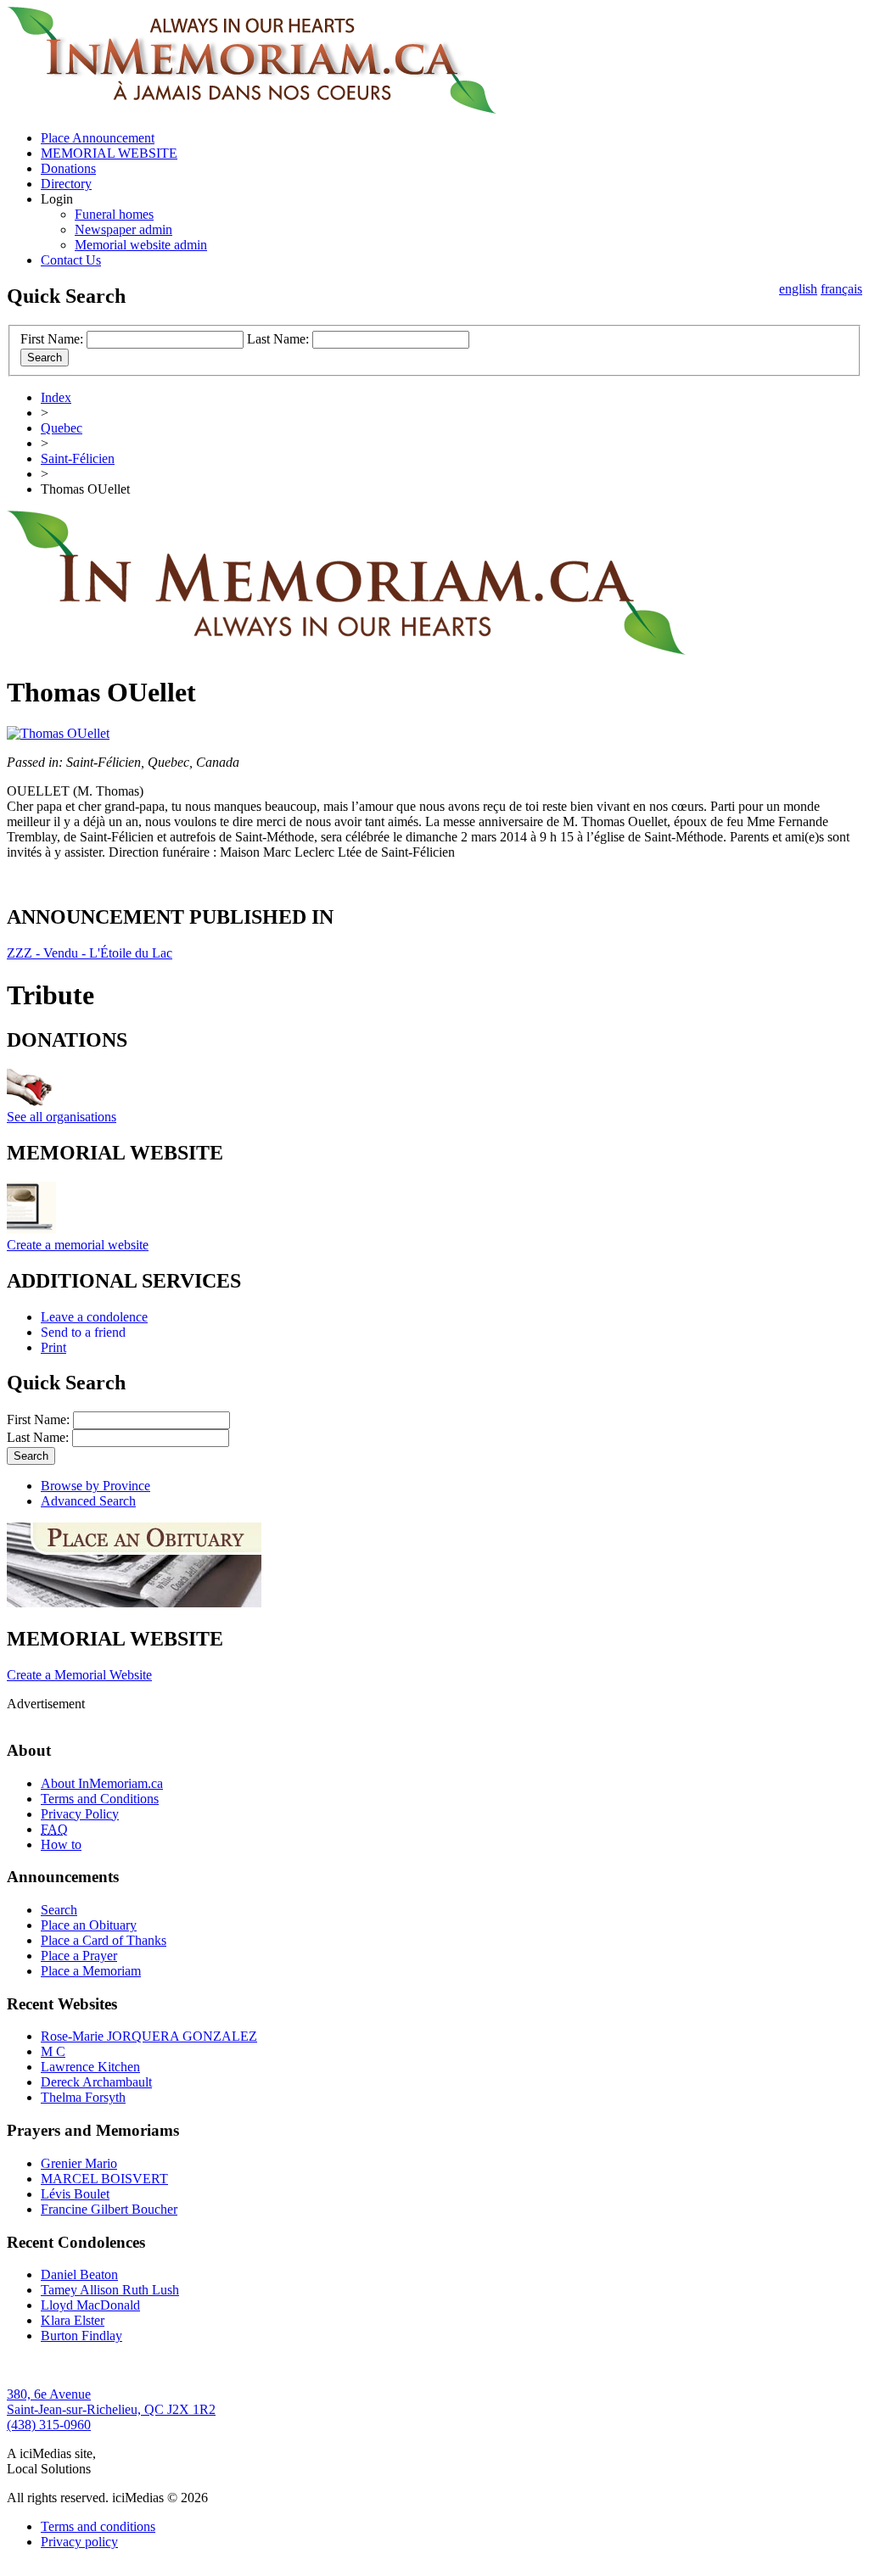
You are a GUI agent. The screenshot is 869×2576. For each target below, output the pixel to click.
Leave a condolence (94, 1317)
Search (59, 1910)
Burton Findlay (81, 2336)
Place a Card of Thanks (104, 1940)
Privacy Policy (80, 1814)
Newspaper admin (123, 229)
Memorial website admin (141, 245)
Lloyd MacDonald (90, 2305)
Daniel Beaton (79, 2274)
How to (61, 1844)
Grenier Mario (79, 2163)
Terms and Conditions (100, 1799)
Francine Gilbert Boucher (109, 2209)
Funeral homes (114, 214)
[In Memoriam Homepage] (252, 109)
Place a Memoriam (91, 1971)
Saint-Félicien (78, 458)
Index (56, 397)
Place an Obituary (89, 1925)
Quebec (62, 428)
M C (53, 2051)
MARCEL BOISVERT (104, 2179)
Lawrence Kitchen (90, 2067)
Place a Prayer (79, 1956)
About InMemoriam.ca (102, 1783)
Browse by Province (95, 1486)
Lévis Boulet (75, 2194)
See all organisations (62, 1117)
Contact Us (71, 260)
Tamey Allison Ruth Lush (110, 2290)
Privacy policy (79, 2542)
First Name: (52, 339)
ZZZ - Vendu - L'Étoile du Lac (90, 953)
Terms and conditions (98, 2526)
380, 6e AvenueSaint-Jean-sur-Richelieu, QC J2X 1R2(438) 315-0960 (111, 2409)
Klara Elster (73, 2320)
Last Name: (278, 339)
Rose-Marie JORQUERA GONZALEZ (149, 2036)
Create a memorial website (78, 1245)
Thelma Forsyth (83, 2097)
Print (53, 1347)
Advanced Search (88, 1501)
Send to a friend (83, 1332)
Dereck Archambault (96, 2082)
